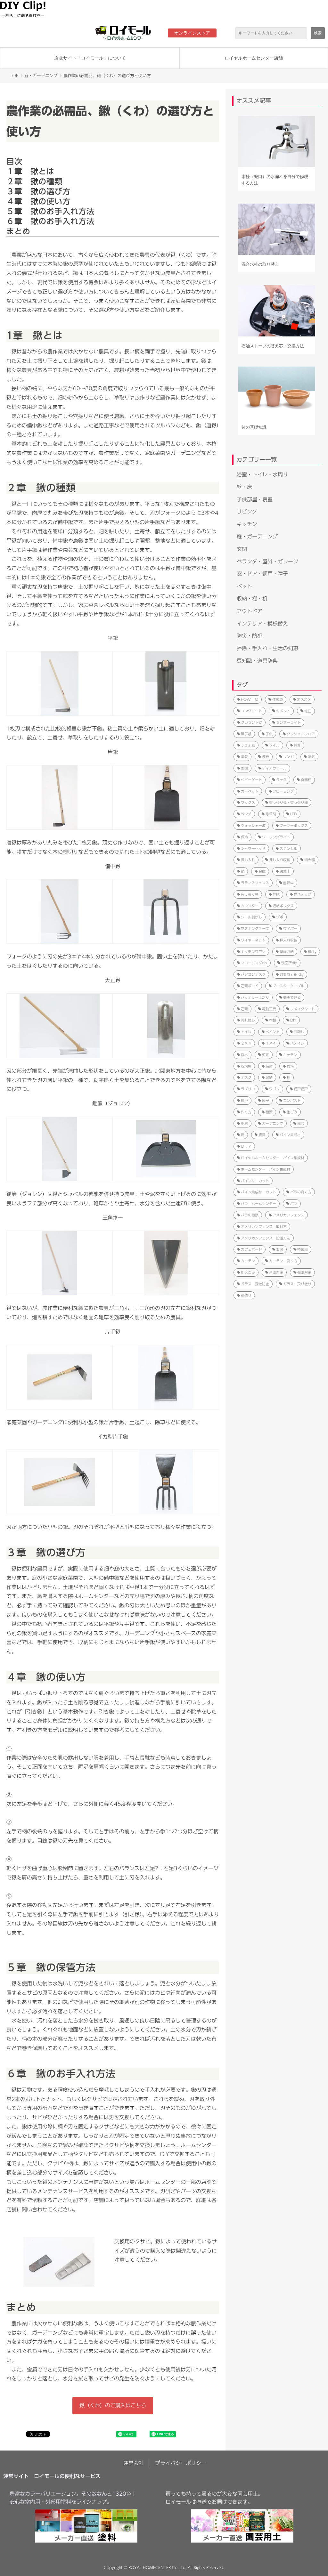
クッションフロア (301, 734)
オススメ (304, 699)
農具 (262, 1135)
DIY (293, 1020)
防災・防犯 (250, 636)
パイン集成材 (290, 1135)
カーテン (248, 1261)
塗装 (244, 757)
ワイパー (290, 929)
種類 (269, 1112)
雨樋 (244, 768)
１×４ (271, 1043)
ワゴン (274, 1089)
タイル (274, 745)
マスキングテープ (255, 929)
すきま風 (248, 745)
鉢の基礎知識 (254, 427)
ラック (281, 780)
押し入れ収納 (280, 860)
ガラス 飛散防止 (255, 1284)
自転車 (288, 883)
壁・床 (244, 487)
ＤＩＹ (246, 1146)
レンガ (288, 757)
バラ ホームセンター (258, 1203)
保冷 (244, 837)
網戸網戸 (301, 1089)
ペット (244, 586)
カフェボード (251, 1249)
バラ (294, 1203)
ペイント (273, 1032)
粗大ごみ (248, 1272)
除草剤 (271, 814)
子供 (269, 734)
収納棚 (246, 1066)
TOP (14, 76)
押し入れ (248, 860)
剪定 (266, 1055)
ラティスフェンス (255, 883)
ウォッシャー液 (253, 825)
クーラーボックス (294, 825)
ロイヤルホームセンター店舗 (254, 58)
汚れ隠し (248, 1020)
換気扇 (303, 1249)
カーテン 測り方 (283, 1261)
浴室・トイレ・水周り (262, 474)
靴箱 (290, 1066)
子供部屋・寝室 (255, 499)
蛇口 (308, 711)
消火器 (310, 860)
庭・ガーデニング (41, 76)
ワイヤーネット (253, 940)
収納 (269, 1077)
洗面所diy (289, 963)
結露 (269, 1066)
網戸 (244, 1100)
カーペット (250, 791)
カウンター (250, 906)
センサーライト (288, 722)
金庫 (262, 871)
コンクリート (251, 711)
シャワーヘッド (253, 848)
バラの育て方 (301, 1192)
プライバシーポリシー (181, 2463)
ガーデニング (273, 1123)
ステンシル (288, 848)
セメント (283, 711)
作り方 (246, 1112)
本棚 (273, 1020)
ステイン (297, 1043)
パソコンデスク (253, 974)
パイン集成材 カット (258, 1192)
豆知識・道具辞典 (257, 661)
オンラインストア (192, 33)
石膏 (244, 1009)
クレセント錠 (251, 722)
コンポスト (292, 1100)
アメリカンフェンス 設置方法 (266, 1238)
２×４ (246, 1043)
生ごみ (292, 1112)
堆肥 (276, 894)
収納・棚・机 (252, 599)
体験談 (278, 699)
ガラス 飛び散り (297, 1284)
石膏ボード (250, 986)
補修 (297, 745)
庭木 (244, 1055)
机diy (312, 952)
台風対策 (276, 1272)
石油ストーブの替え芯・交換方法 (273, 346)
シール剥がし (251, 917)
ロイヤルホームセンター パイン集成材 (273, 1158)
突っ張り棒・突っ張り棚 (288, 802)
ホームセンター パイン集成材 (266, 1169)
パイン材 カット (255, 1181)
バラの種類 (250, 1215)
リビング (247, 512)
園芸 (301, 1123)
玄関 (242, 549)
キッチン (247, 524)
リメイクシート (303, 1009)
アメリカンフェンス (288, 1215)
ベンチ (246, 814)
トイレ (246, 1032)
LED (294, 814)
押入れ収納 (288, 940)
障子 (266, 1100)
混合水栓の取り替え (260, 264)
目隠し (299, 1032)
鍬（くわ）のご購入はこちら (113, 2405)
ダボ (280, 917)
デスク (246, 1077)
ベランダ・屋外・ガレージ (267, 561)
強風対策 (304, 1272)
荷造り (246, 1295)
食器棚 (306, 780)
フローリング (283, 791)
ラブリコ (248, 1089)
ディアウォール (274, 768)
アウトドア (250, 611)
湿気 (311, 757)
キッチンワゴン (253, 952)
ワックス (248, 802)
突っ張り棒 (250, 894)
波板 (266, 757)
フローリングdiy (254, 963)
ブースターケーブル (288, 986)
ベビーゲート (251, 780)
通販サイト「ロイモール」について (90, 58)
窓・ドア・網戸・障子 (262, 574)
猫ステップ (303, 894)
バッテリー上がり (255, 997)
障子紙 (246, 734)
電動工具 (269, 1009)
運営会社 (134, 2463)
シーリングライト (276, 837)
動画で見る (292, 997)
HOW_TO (250, 699)
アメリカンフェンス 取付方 (264, 1227)
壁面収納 (287, 952)
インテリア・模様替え (262, 624)
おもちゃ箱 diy (292, 974)
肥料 (244, 1123)
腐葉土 (285, 871)
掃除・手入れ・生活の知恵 (267, 648)
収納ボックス (283, 906)
